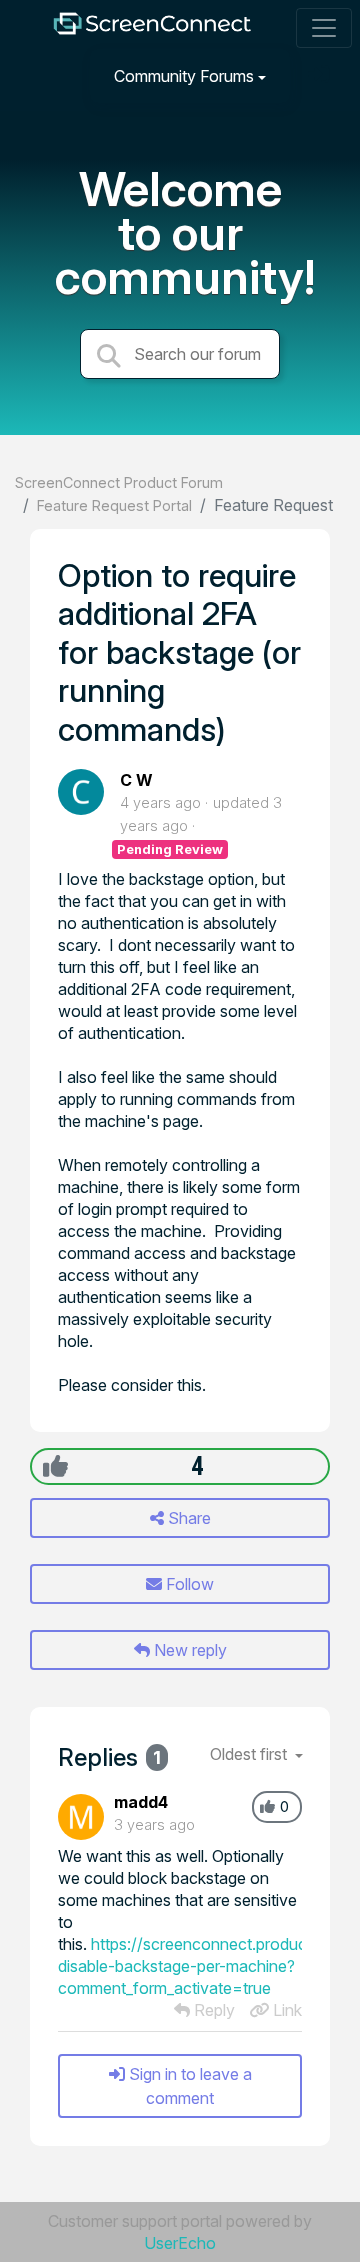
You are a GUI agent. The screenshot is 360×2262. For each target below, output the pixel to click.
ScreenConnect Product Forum (119, 482)
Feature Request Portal (114, 505)
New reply (188, 1650)
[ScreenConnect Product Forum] (152, 28)
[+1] (55, 1466)
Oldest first (250, 1754)
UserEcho (180, 2243)
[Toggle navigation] (324, 28)
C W (136, 780)
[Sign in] (321, 75)
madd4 (141, 1802)
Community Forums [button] (184, 76)
